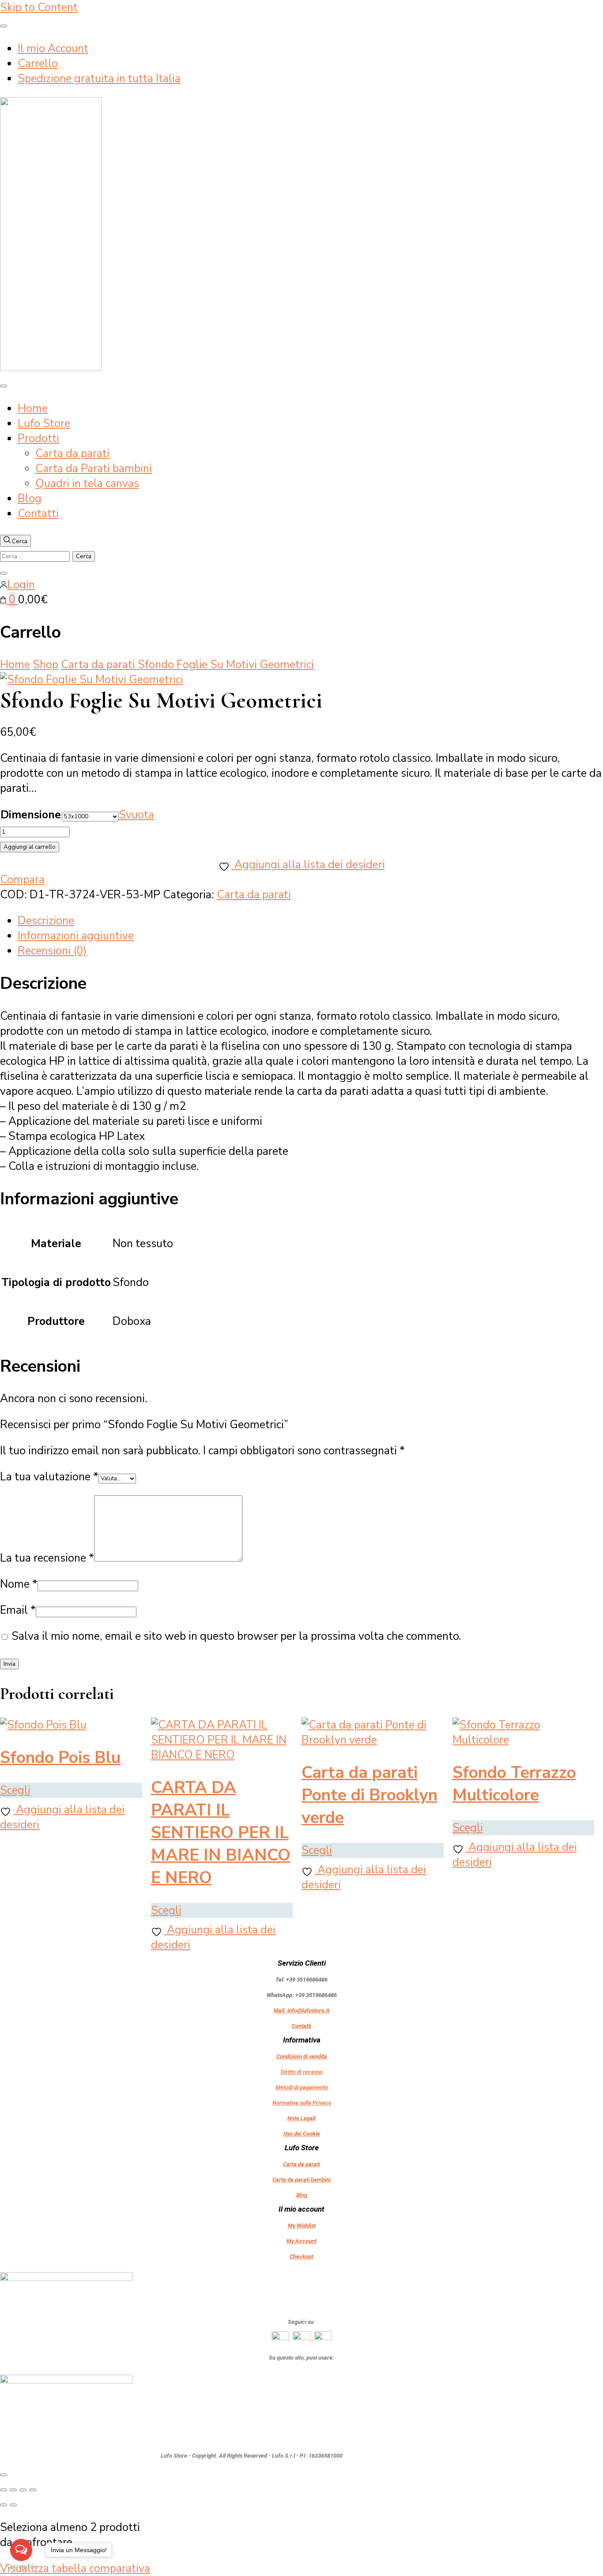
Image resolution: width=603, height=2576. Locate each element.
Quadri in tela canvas (87, 484)
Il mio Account (53, 49)
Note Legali (301, 2118)
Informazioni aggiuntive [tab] (76, 936)
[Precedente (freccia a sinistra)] (4, 2505)
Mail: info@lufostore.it (301, 2010)
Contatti (38, 514)
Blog (30, 499)
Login (21, 585)
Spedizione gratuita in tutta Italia (99, 79)
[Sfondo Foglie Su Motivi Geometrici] (92, 680)
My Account (301, 2241)
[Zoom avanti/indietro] (4, 2490)
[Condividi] (23, 2490)
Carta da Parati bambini (94, 469)
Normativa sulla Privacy (302, 2103)
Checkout (301, 2256)
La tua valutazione (49, 1477)
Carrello (38, 64)
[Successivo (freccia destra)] (13, 2505)
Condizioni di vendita (302, 2056)
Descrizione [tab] (46, 921)
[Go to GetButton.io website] (21, 2567)
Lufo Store (44, 424)
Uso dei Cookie (302, 2134)
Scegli (15, 1790)
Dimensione (31, 815)
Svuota (136, 815)
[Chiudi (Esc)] (33, 2490)
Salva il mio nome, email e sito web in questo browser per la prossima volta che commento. (236, 1636)
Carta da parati (72, 454)
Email (18, 1610)
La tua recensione (47, 1558)
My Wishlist (302, 2226)
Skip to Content (39, 8)
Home (33, 409)
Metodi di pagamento (302, 2087)
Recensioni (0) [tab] (52, 951)
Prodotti (38, 439)
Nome (19, 1584)
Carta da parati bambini (301, 2180)
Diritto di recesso (302, 2072)
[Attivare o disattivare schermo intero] (13, 2490)
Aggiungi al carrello (30, 847)
